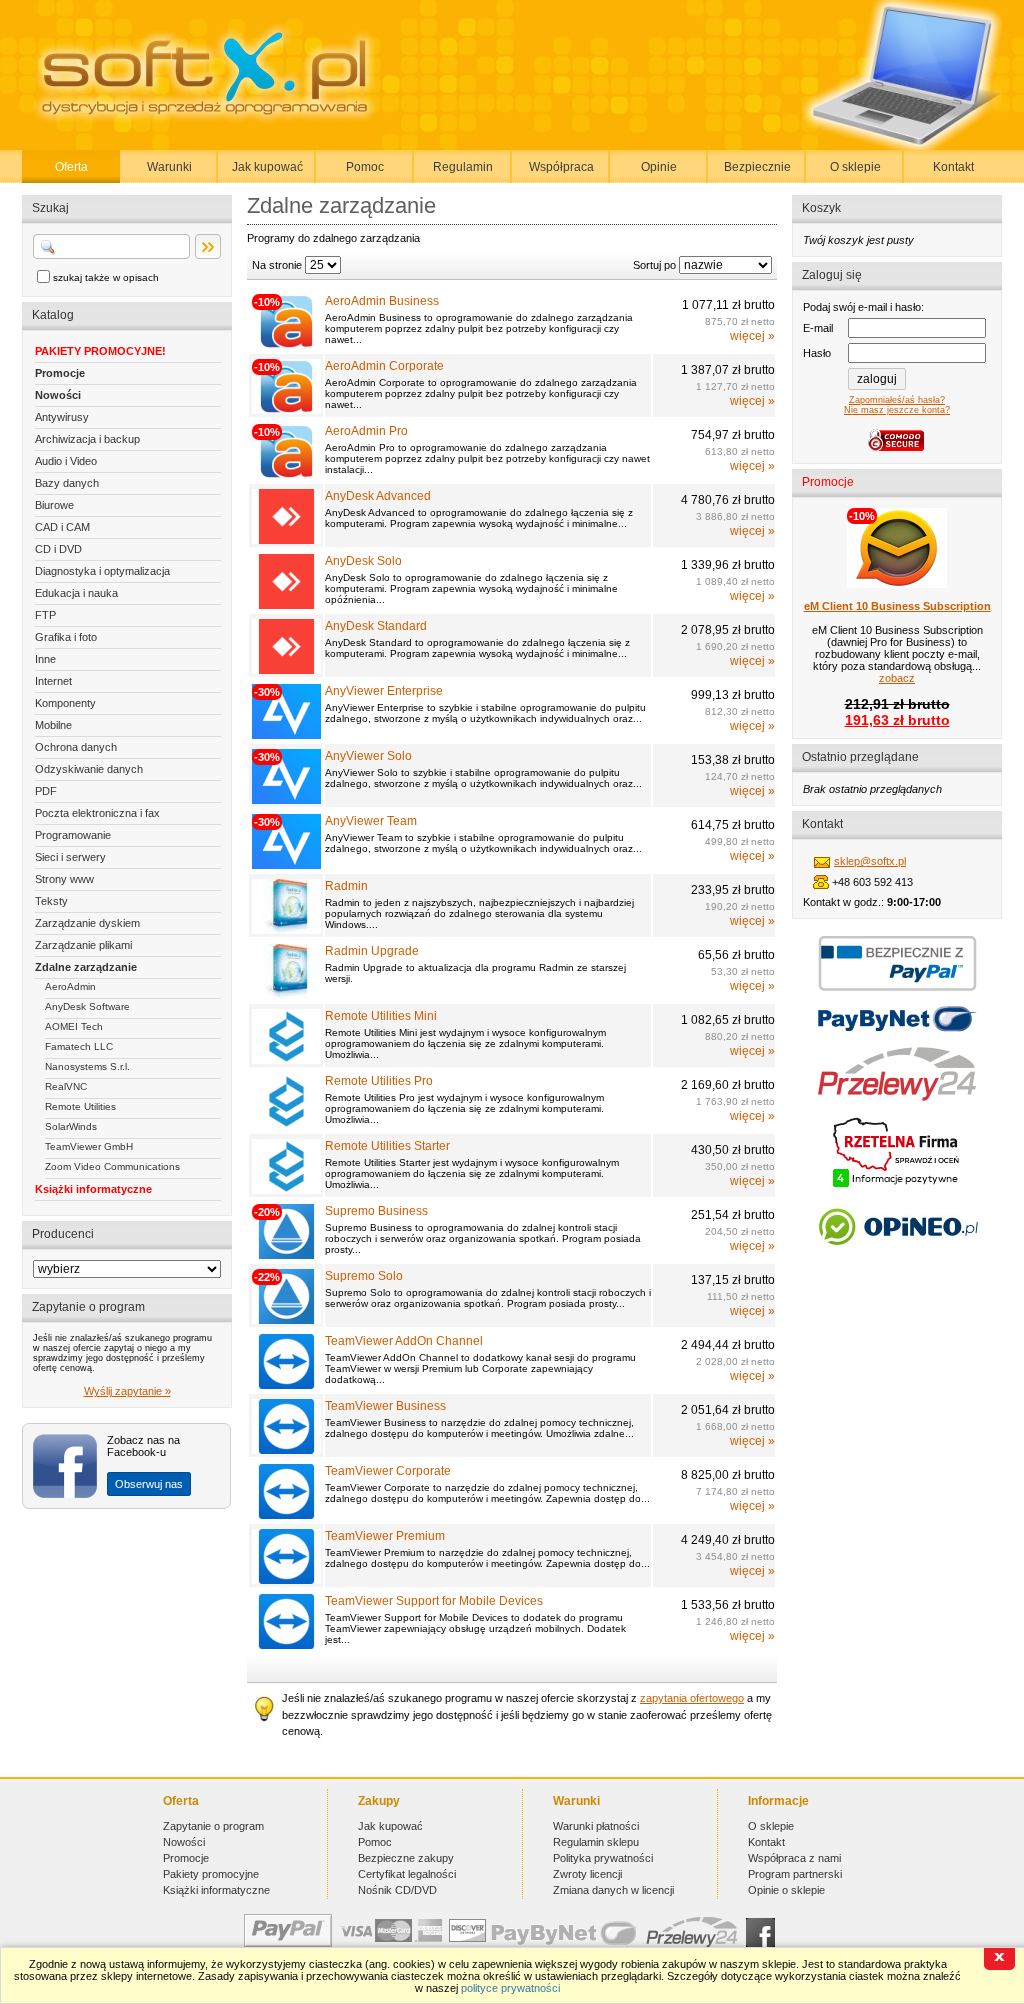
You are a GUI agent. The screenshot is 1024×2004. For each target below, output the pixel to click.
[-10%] (286, 345)
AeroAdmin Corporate (384, 366)
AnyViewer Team (371, 821)
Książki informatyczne (93, 1189)
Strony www (64, 879)
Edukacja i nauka (76, 593)
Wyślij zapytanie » (127, 1391)
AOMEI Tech (74, 1026)
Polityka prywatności (603, 1858)
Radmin (346, 886)
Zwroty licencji (587, 1874)
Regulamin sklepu (596, 1842)
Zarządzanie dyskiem (87, 923)
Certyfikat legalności (407, 1874)
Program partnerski (795, 1874)
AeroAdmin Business (382, 301)
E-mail (818, 328)
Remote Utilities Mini (381, 1016)
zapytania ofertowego (692, 1698)
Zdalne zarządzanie (86, 967)
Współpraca (561, 167)
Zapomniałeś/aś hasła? (897, 400)
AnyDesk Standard (376, 626)
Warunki (169, 167)
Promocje (60, 373)
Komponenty (65, 703)
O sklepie (855, 167)
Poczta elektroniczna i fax (97, 813)
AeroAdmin (70, 986)
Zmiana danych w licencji (613, 1890)
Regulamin (463, 167)
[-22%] (286, 1320)
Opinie (659, 167)
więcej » (752, 336)
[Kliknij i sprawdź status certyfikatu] (897, 1185)
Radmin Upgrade (372, 951)
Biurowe (54, 505)
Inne (45, 659)
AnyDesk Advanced (378, 496)
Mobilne (53, 725)
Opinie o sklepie (786, 1890)
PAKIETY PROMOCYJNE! (100, 351)
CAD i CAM (62, 527)
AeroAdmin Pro (366, 431)
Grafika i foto (66, 637)
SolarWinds (71, 1126)
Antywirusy (62, 417)
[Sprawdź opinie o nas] (897, 1260)
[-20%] (286, 1255)
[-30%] (286, 735)
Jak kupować (267, 167)
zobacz (897, 678)
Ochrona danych (76, 747)
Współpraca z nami (794, 1858)
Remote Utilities (80, 1106)
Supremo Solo (364, 1276)
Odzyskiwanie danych (89, 769)
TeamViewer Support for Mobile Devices (434, 1601)
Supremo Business (376, 1211)
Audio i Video (66, 461)
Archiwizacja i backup (87, 439)
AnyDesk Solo (363, 561)
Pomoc (365, 167)
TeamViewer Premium (385, 1536)
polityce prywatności (510, 1988)
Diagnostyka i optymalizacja (102, 571)
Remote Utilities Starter (387, 1146)
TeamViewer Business (385, 1406)
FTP (45, 615)
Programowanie (73, 835)
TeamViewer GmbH (89, 1146)
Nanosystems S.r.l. (87, 1066)
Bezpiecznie (757, 167)
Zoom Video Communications (112, 1166)
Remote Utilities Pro (379, 1081)
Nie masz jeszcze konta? (897, 410)
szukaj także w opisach (106, 277)
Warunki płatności (596, 1826)
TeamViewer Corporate (388, 1471)
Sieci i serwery (70, 857)
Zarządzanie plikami (83, 945)
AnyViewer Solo (368, 756)
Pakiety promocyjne (211, 1874)
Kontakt (953, 167)
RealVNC (66, 1086)
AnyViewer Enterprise (384, 691)
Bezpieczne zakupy (406, 1858)
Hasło (817, 353)
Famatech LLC (79, 1046)
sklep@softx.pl (870, 861)
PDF (46, 791)
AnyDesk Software (87, 1006)
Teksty (51, 901)
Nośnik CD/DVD (397, 1890)
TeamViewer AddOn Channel (404, 1341)
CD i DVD (58, 549)
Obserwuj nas (149, 1484)
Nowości (58, 395)
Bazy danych (67, 483)
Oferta (71, 167)
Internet (53, 681)
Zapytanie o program (213, 1826)
